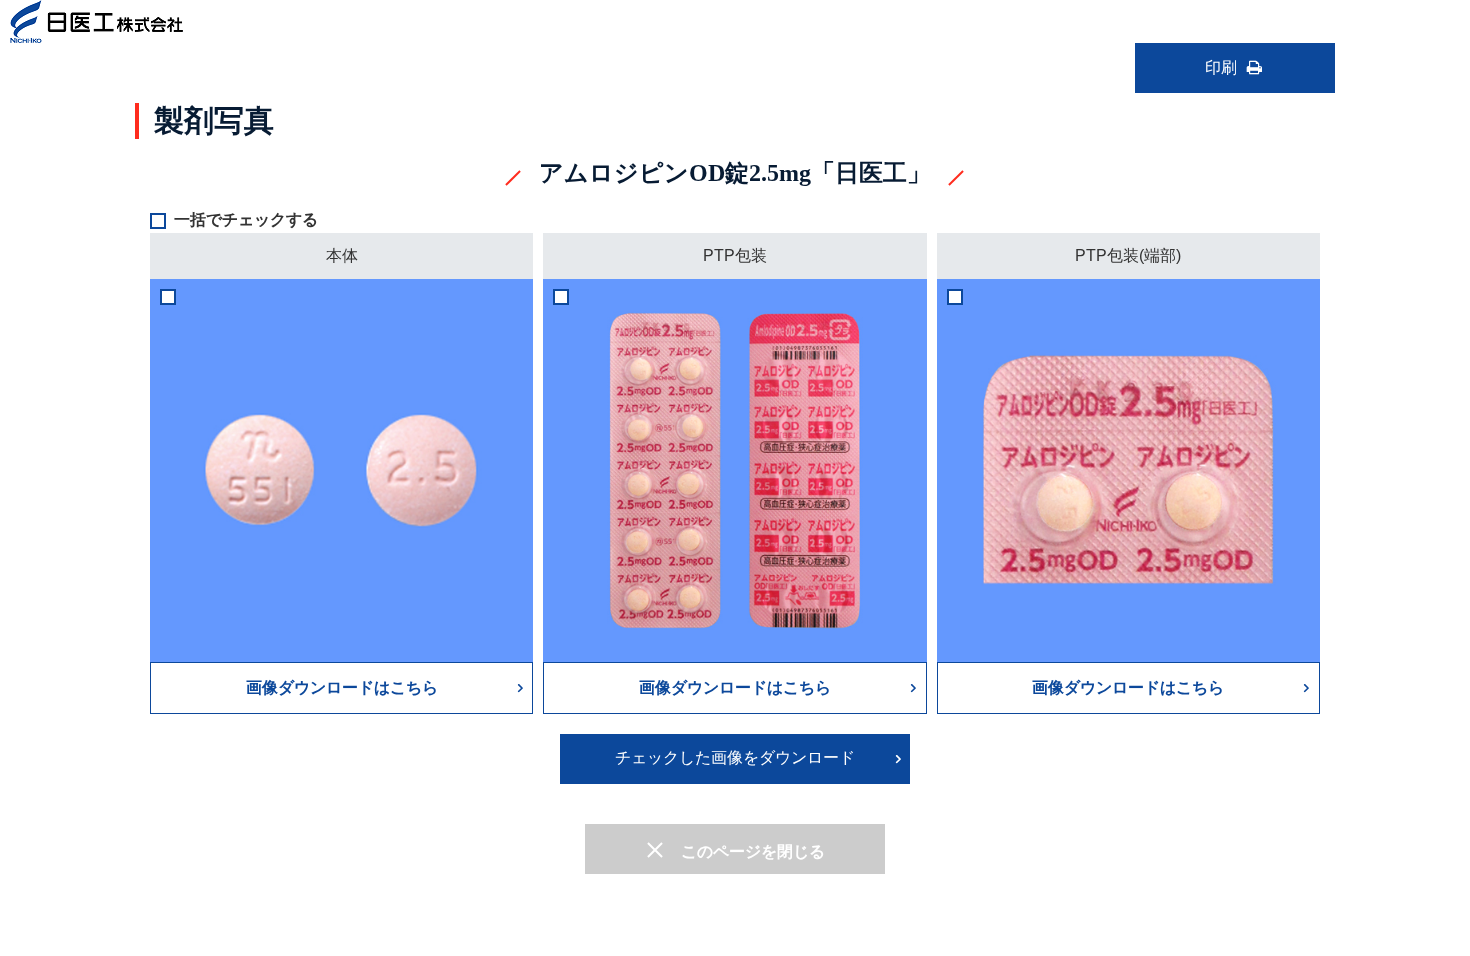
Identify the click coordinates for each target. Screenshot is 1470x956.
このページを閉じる (753, 851)
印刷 (1221, 67)
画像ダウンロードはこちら (342, 687)
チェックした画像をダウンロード (735, 757)
